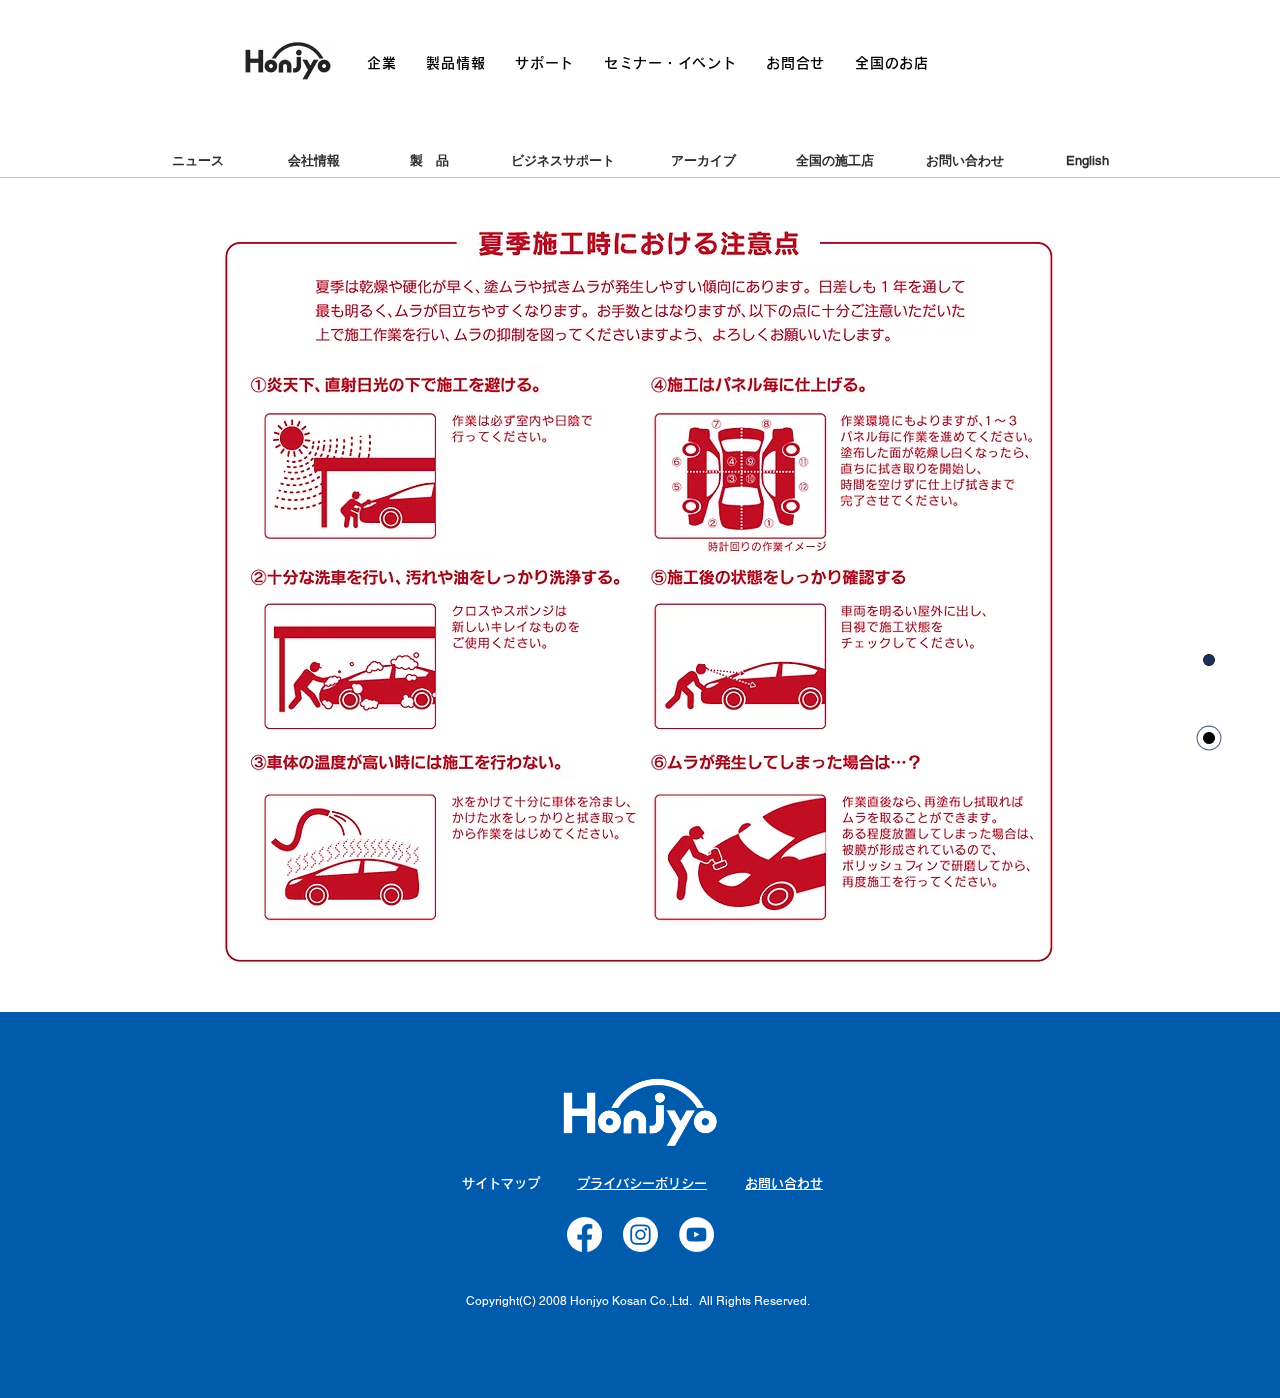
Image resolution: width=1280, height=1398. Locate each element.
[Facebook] (584, 1234)
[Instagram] (640, 1234)
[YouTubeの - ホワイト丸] (696, 1234)
